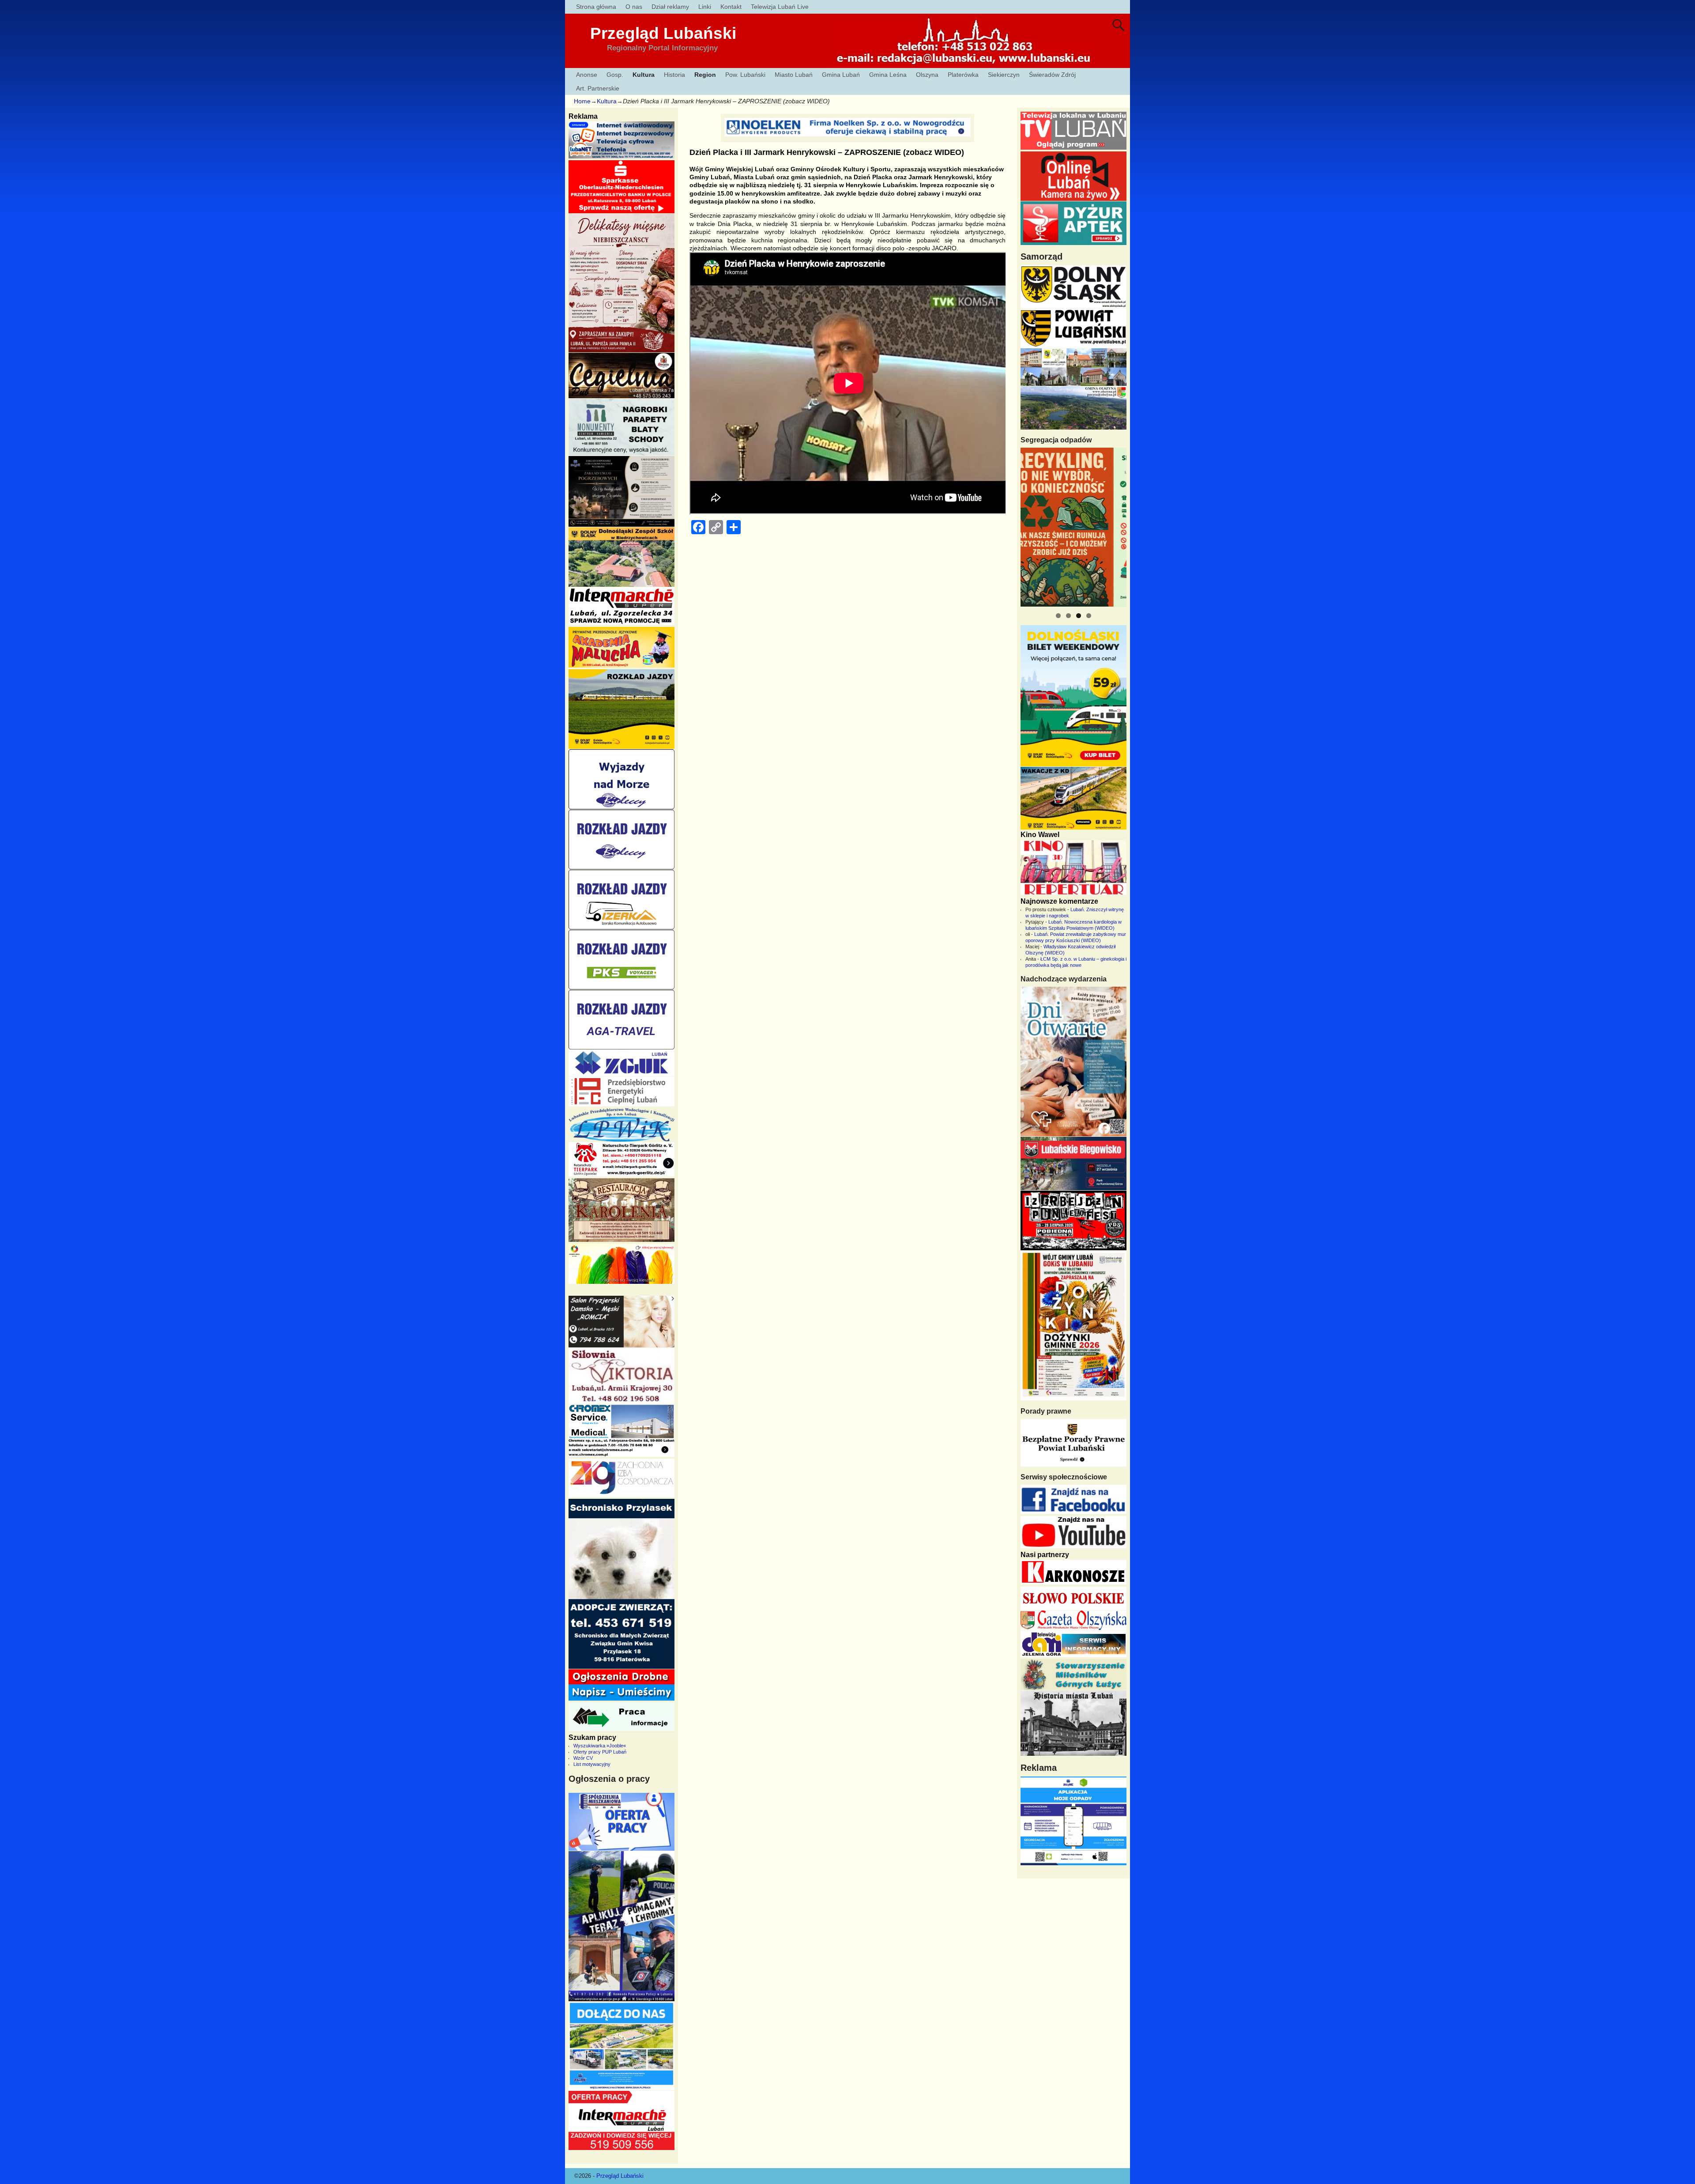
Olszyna (927, 75)
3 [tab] (1079, 616)
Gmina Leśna (888, 75)
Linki (705, 7)
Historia (674, 75)
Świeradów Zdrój (1052, 75)
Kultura (644, 75)
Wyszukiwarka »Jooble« (600, 1746)
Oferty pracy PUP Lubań (600, 1752)
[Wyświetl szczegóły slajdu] (1073, 527)
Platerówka (963, 75)
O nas (634, 7)
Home (582, 101)
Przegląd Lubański (663, 33)
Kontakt (731, 7)
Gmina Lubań (841, 75)
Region (705, 75)
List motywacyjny (592, 1764)
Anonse (587, 75)
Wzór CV (583, 1758)
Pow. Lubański (745, 75)
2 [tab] (1068, 616)
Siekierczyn (1004, 75)
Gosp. (615, 75)
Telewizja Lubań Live (780, 7)
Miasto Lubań (794, 75)
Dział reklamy (670, 7)
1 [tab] (1058, 616)
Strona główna (596, 7)
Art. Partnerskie (598, 88)
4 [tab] (1089, 616)
